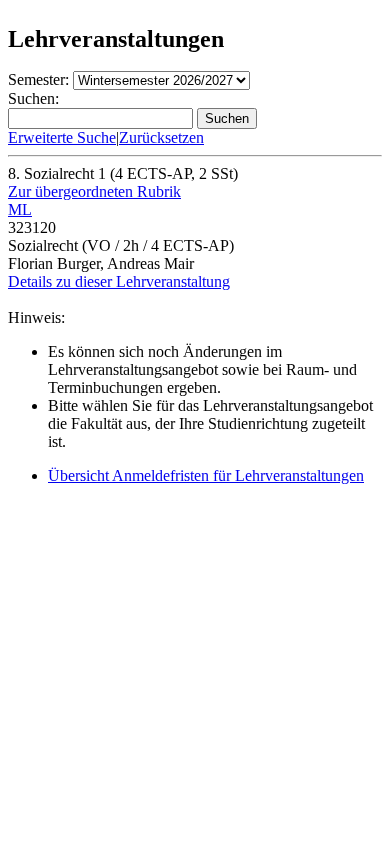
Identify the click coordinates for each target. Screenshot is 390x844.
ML (20, 209)
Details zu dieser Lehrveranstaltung (119, 281)
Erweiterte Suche (62, 137)
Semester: (38, 79)
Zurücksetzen (161, 137)
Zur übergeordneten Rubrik (94, 191)
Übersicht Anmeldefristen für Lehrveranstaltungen (206, 475)
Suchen (227, 118)
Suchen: (33, 98)
